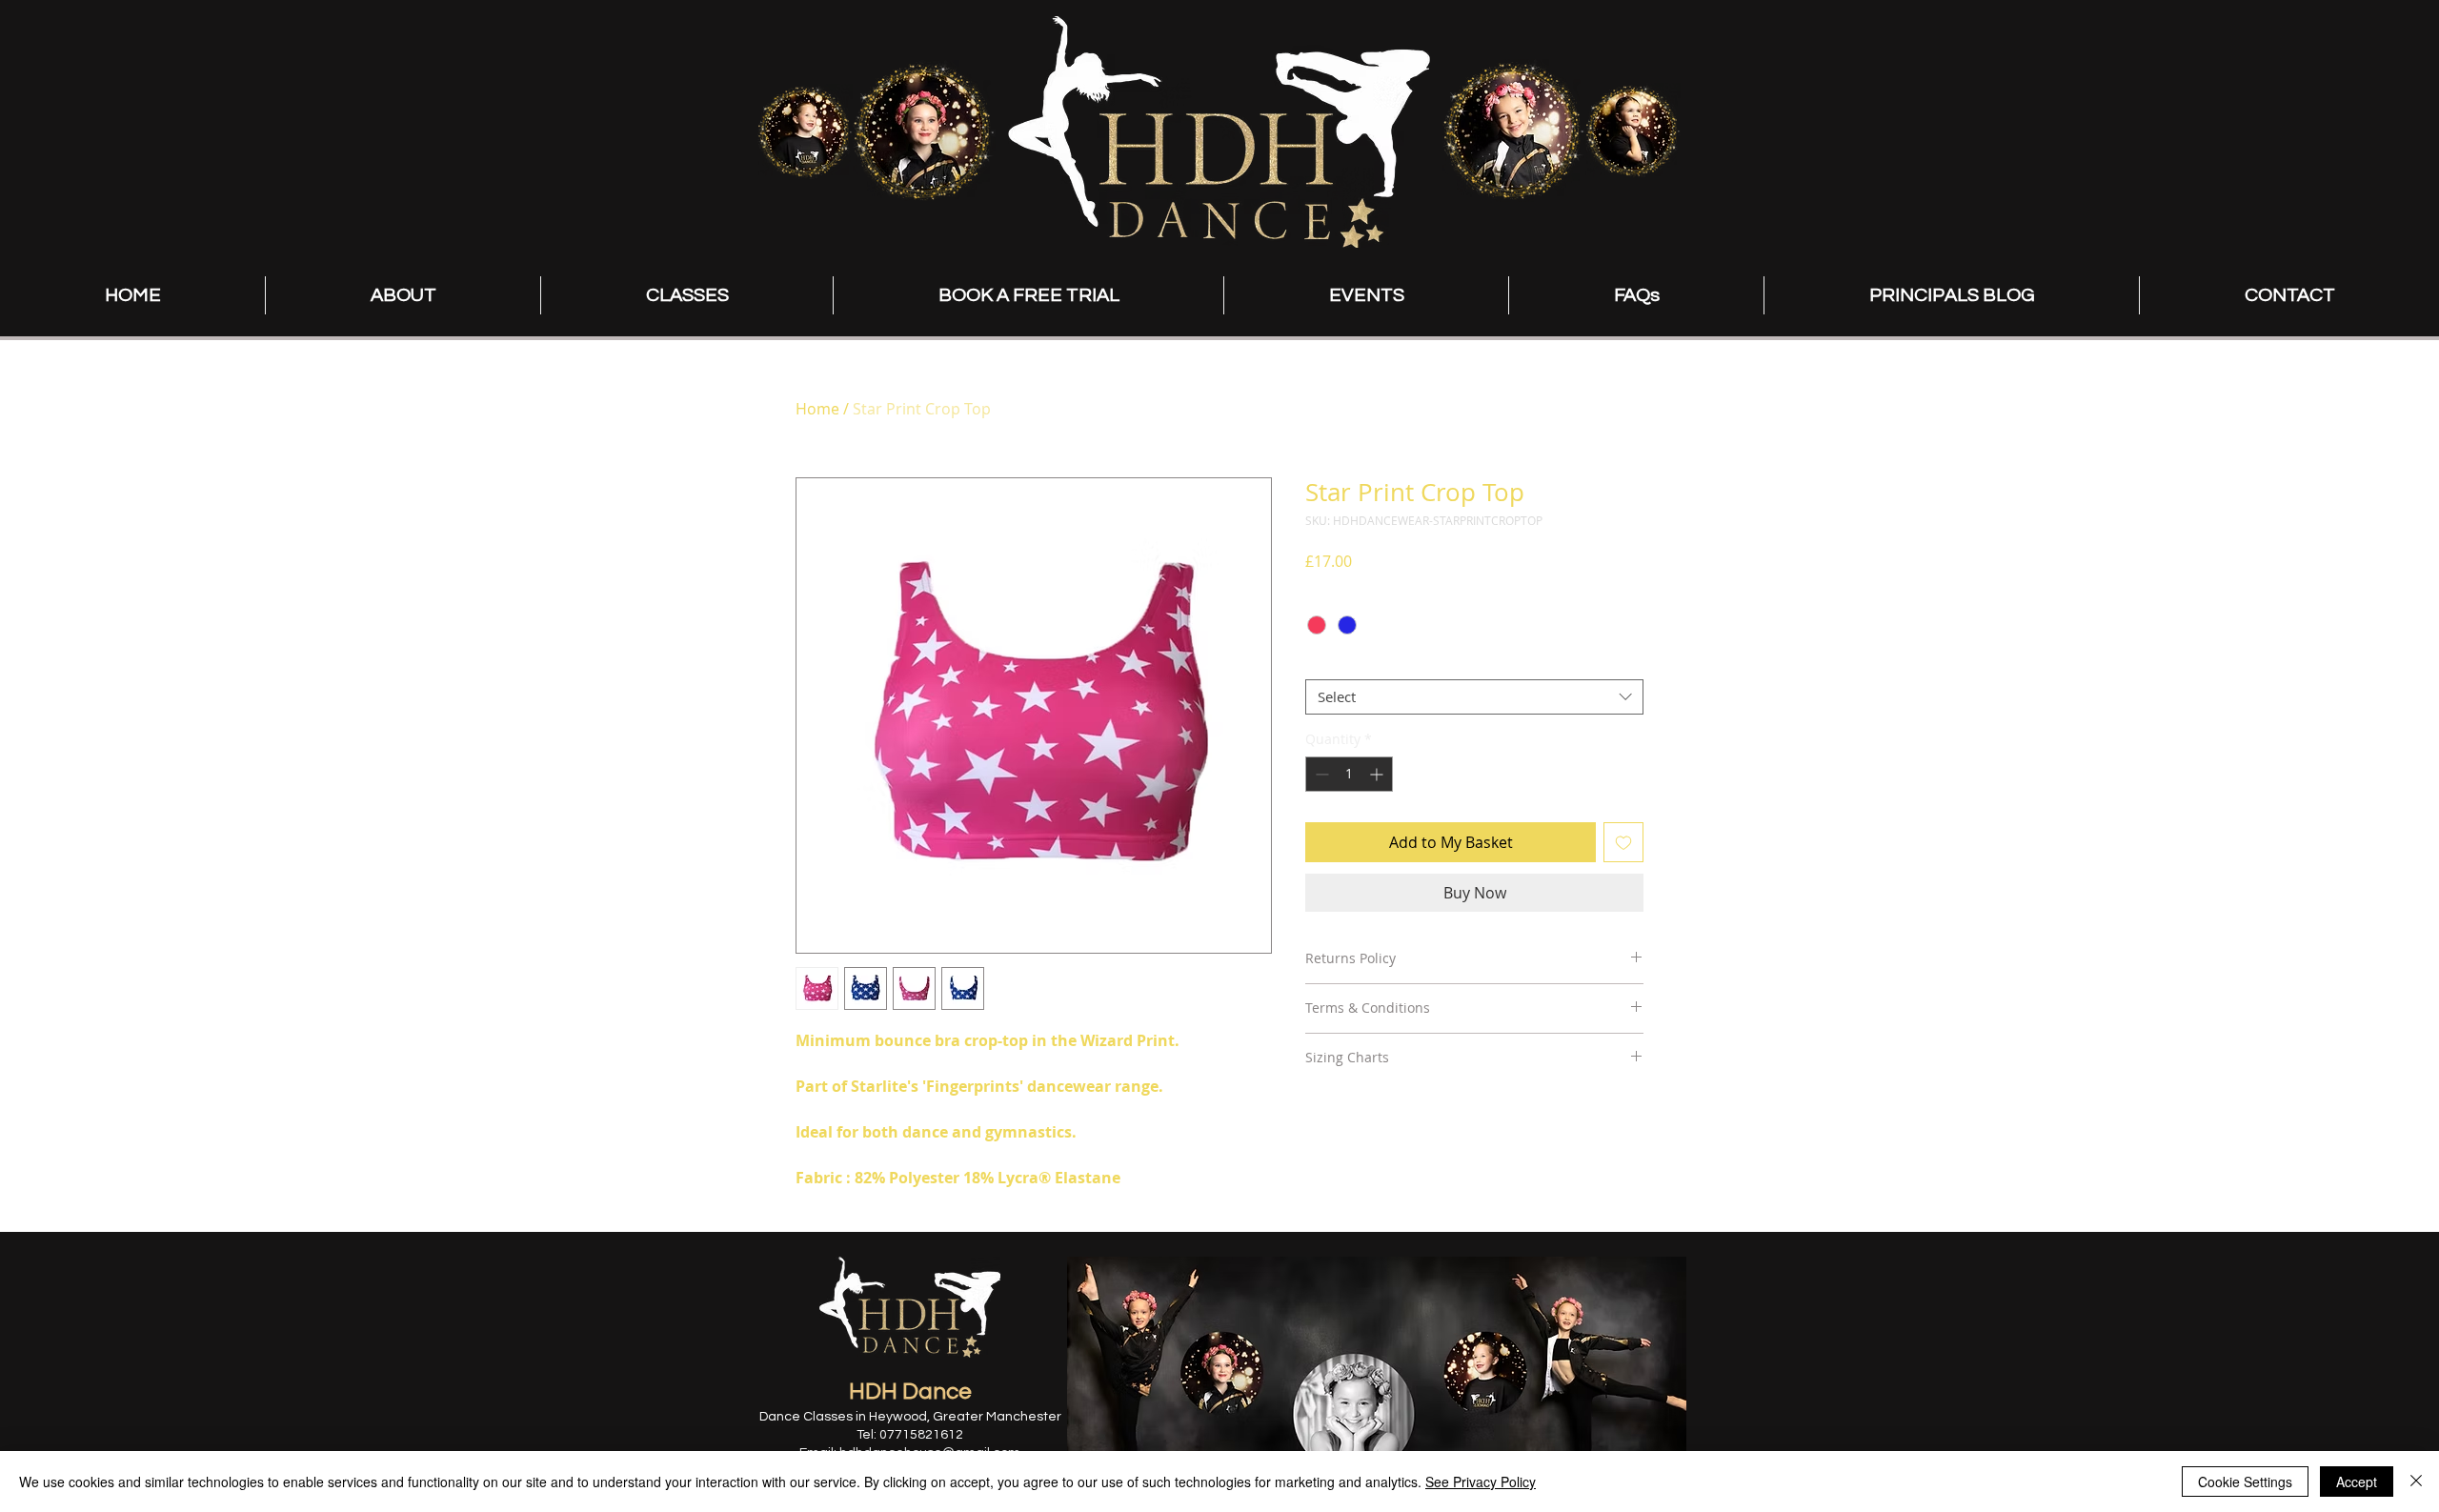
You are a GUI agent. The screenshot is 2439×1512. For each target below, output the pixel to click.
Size (1324, 662)
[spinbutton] (1349, 774)
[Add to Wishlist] (1623, 842)
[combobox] (1474, 697)
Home (817, 409)
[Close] (2416, 1482)
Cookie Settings (2245, 1482)
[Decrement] (1320, 774)
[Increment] (1378, 774)
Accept (2357, 1482)
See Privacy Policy (1481, 1482)
